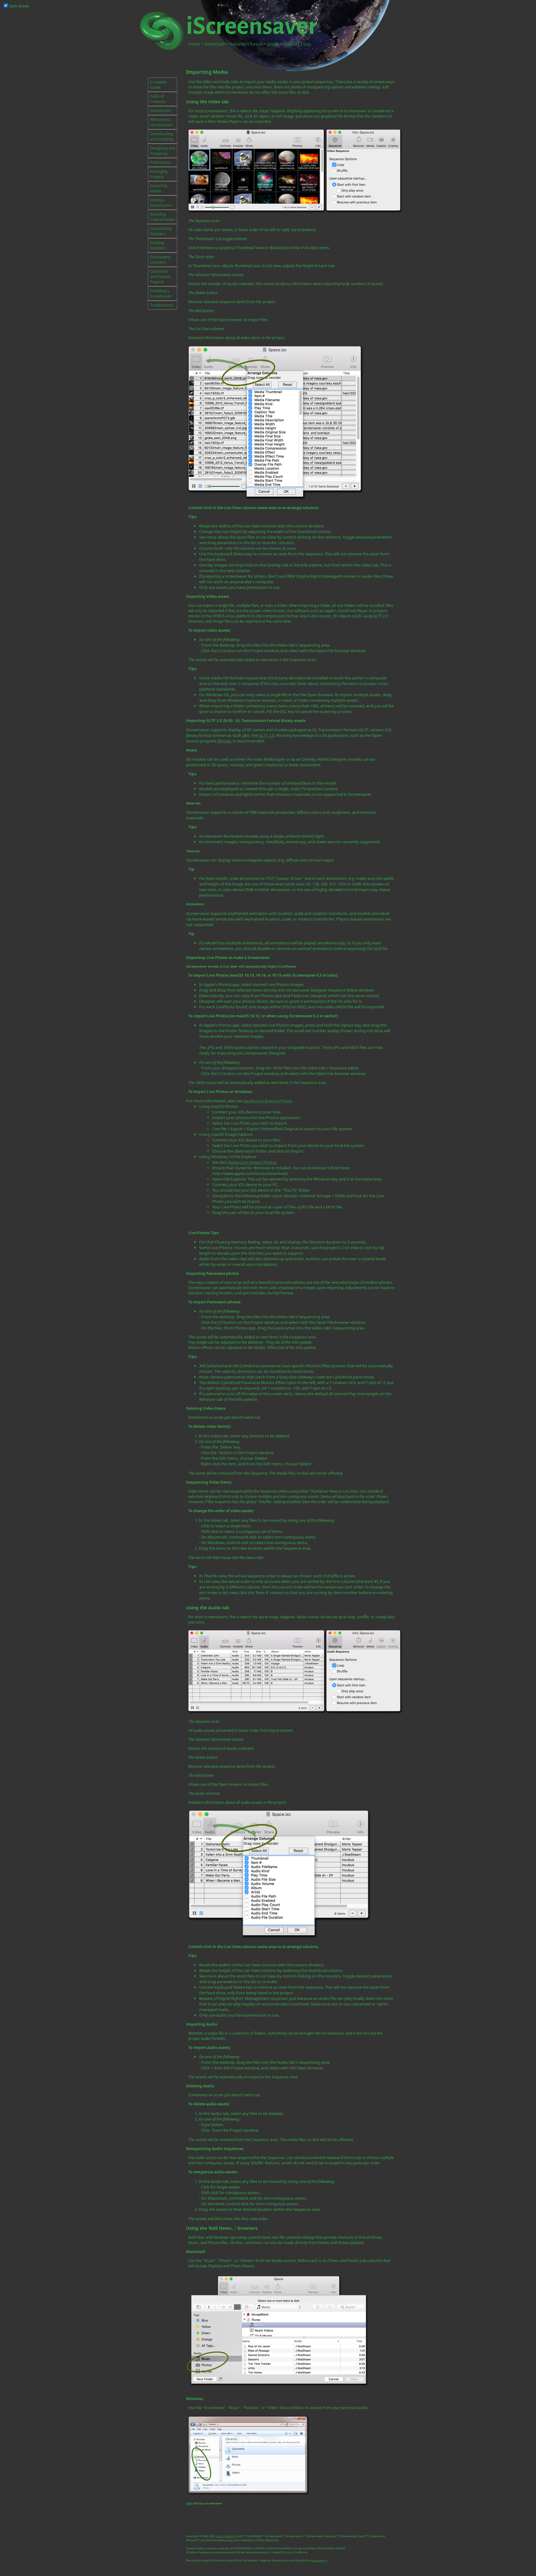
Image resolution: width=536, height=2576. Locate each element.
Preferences (161, 162)
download (214, 44)
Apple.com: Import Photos (268, 1101)
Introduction (161, 111)
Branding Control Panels (163, 217)
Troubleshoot (161, 305)
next (189, 2503)
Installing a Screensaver (161, 293)
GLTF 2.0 (266, 735)
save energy (319, 2560)
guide (273, 44)
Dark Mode (19, 6)
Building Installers (158, 245)
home (194, 44)
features (237, 44)
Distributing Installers (160, 260)
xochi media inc (226, 2536)
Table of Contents (158, 99)
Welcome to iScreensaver (161, 122)
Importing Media (159, 188)
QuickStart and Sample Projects (160, 277)
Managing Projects (159, 174)
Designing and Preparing (163, 151)
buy (307, 44)
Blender (224, 741)
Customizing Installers (161, 231)
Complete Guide (159, 85)
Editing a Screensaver (161, 203)
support (291, 44)
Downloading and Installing (162, 137)
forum (256, 44)
